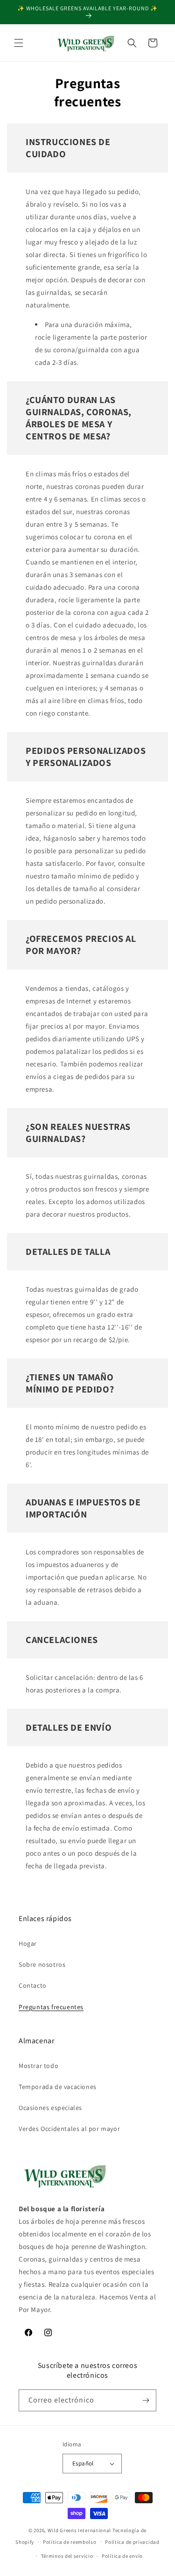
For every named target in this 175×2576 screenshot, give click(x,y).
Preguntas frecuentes (51, 2007)
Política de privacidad (132, 2542)
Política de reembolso (70, 2542)
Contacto (33, 1985)
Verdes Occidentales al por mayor (69, 2129)
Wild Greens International (80, 2530)
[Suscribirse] (146, 2400)
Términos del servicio (67, 2556)
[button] (19, 43)
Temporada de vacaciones (58, 2087)
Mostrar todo (38, 2066)
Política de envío (122, 2556)
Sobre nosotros (42, 1964)
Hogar (28, 1943)
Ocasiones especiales (50, 2108)
